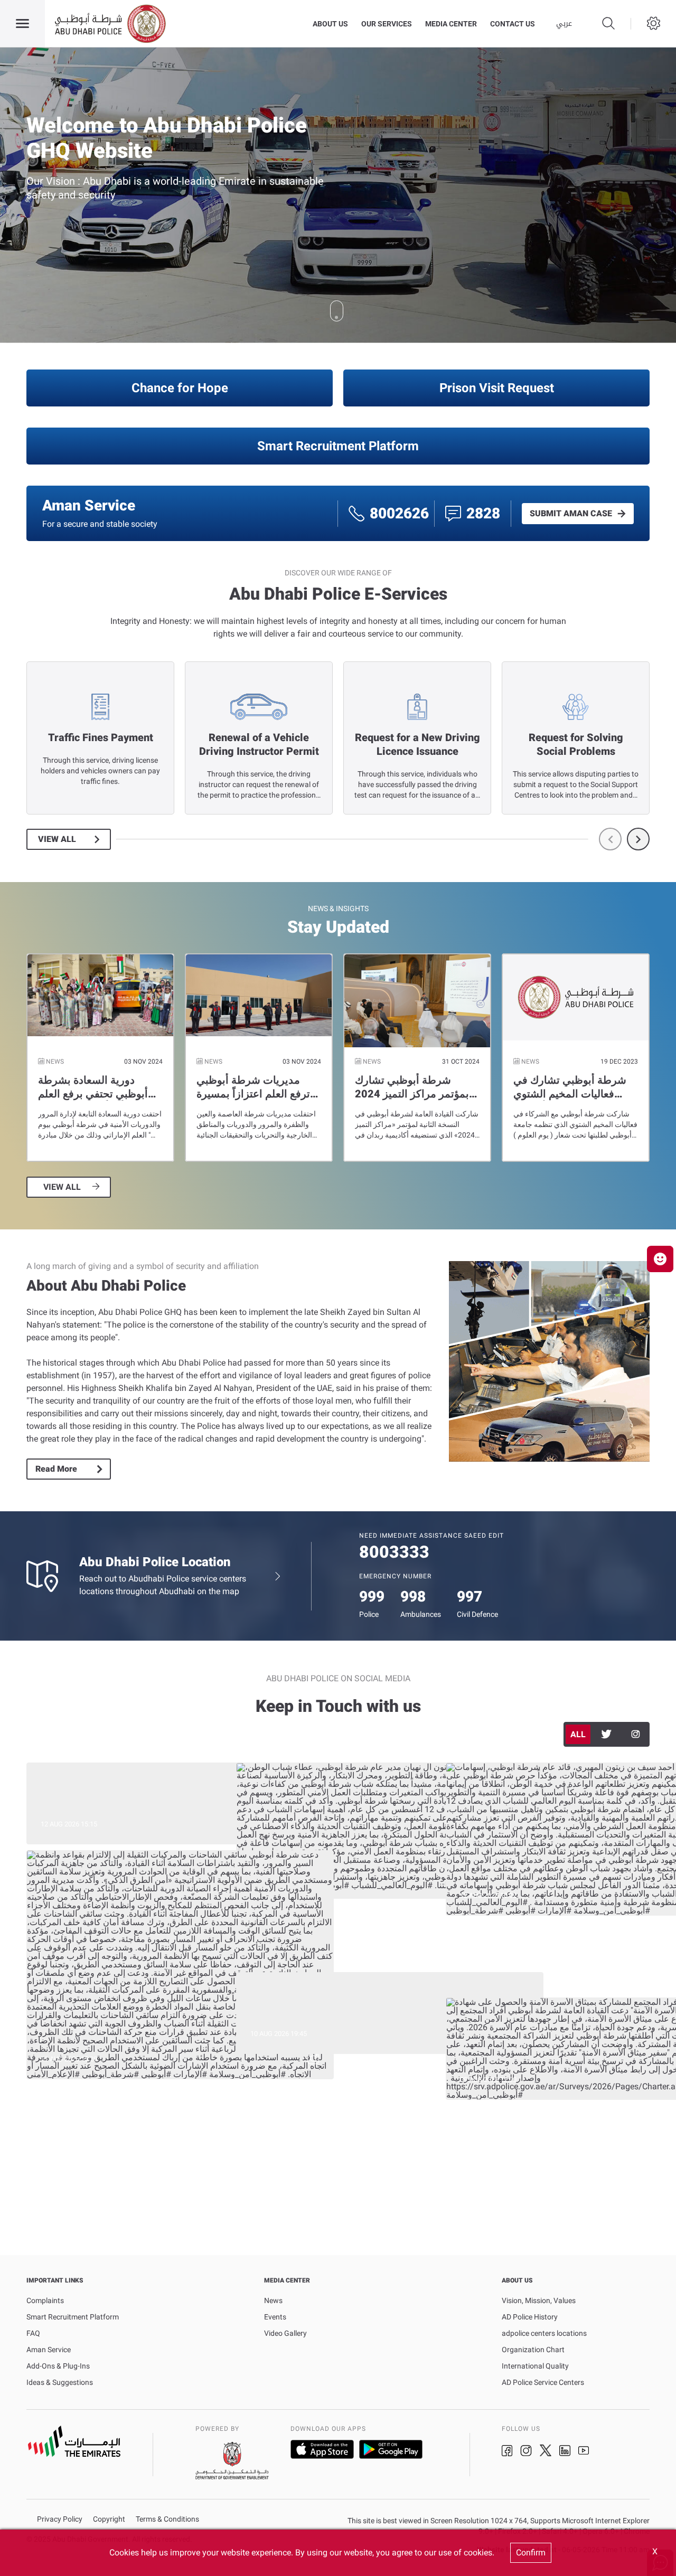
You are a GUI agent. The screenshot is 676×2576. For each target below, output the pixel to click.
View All (57, 839)
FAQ (33, 2333)
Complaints (45, 2300)
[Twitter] (607, 1734)
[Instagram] (635, 1734)
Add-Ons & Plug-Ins (58, 2366)
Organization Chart (533, 2350)
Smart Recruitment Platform (338, 446)
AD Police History (530, 2317)
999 (372, 1597)
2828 (483, 513)
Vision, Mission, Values (539, 2300)
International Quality (535, 2366)
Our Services (387, 24)
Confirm (531, 2553)
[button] (660, 1259)
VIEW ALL (62, 1187)
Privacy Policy (60, 2519)
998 (413, 1597)
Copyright (109, 2519)
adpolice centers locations (544, 2333)
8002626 (399, 513)
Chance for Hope (180, 388)
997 (470, 1597)
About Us (330, 24)
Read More (56, 1469)
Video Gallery (285, 2333)
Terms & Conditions (167, 2519)
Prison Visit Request (497, 388)
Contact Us (513, 24)
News (273, 2300)
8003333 (394, 1552)
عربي (564, 24)
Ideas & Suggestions (60, 2382)
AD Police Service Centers (543, 2382)
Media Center (451, 24)
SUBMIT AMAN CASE (571, 514)
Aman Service (49, 2350)
